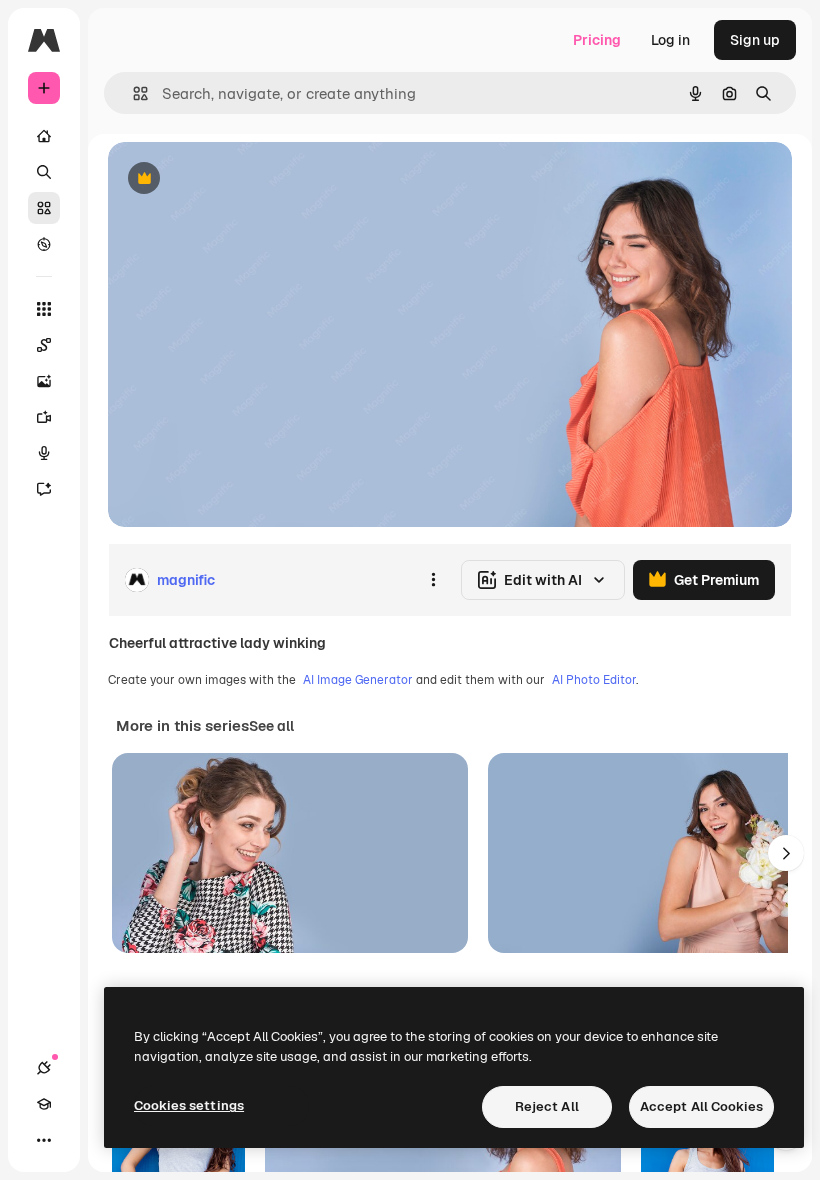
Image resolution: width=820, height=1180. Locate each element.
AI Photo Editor (594, 680)
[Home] (44, 136)
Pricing (597, 40)
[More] (44, 1140)
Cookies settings (189, 1105)
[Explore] (44, 244)
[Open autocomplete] (132, 93)
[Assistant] (44, 489)
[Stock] (44, 208)
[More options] (433, 580)
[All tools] (44, 309)
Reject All (547, 1106)
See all (271, 726)
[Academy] (44, 1104)
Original (236, 179)
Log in (670, 40)
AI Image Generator (358, 680)
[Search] (44, 172)
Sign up (755, 40)
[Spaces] (44, 345)
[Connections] (44, 1068)
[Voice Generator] (44, 453)
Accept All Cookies (701, 1106)
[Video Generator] (44, 417)
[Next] (786, 853)
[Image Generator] (44, 381)
